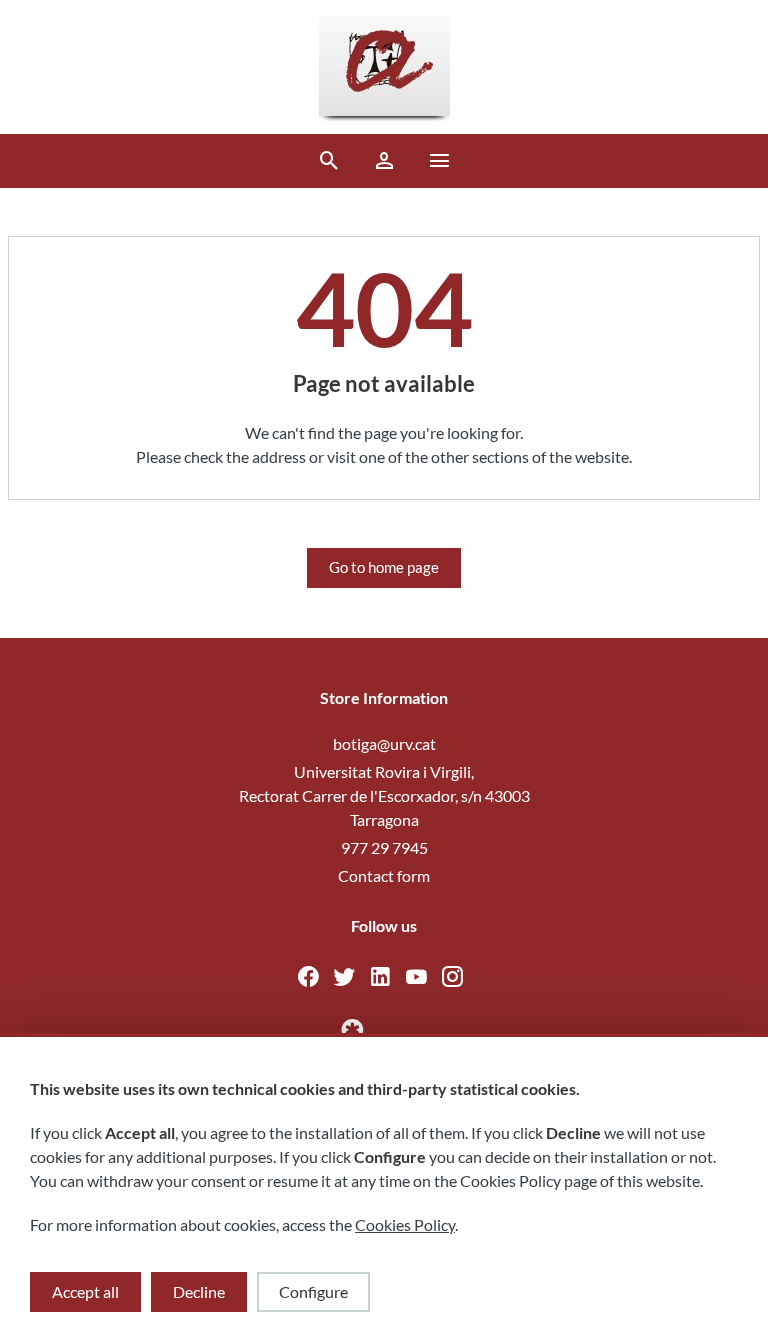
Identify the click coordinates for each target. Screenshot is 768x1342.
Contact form (384, 875)
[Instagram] (456, 979)
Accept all (85, 1291)
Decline (199, 1291)
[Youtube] (422, 979)
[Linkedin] (386, 979)
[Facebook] (314, 979)
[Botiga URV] (384, 67)
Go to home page (384, 567)
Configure (313, 1291)
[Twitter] (350, 979)
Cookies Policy (405, 1224)
